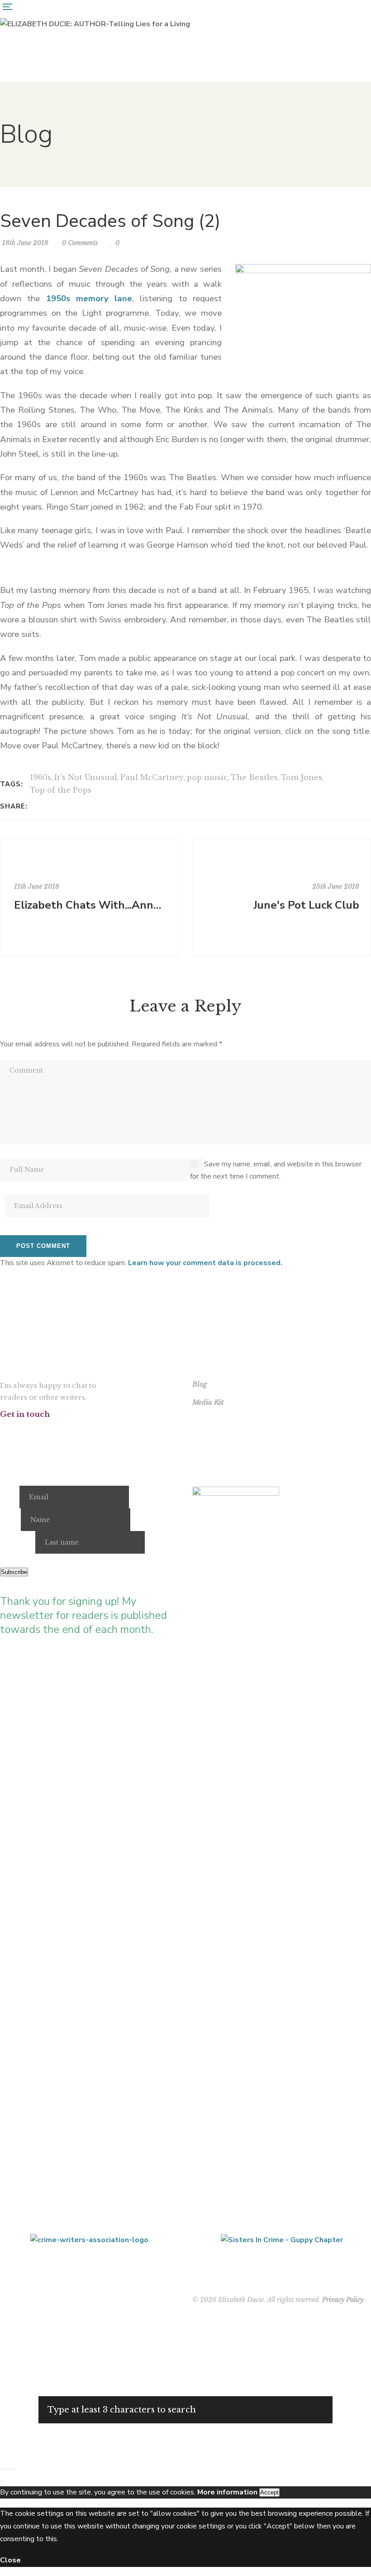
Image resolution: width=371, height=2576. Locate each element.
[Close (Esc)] (12, 2469)
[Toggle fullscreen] (5, 2469)
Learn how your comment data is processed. (205, 1263)
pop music (207, 777)
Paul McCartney (152, 777)
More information (227, 2492)
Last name (17, 1542)
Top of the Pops (61, 790)
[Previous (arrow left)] (1, 2482)
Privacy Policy (343, 2300)
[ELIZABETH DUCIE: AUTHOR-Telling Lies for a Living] (95, 24)
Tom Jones (302, 777)
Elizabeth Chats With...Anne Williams (90, 905)
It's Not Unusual (86, 777)
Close (10, 2560)
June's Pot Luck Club (306, 905)
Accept (269, 2492)
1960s (40, 777)
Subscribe (14, 1572)
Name (10, 1520)
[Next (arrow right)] (5, 2482)
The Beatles (254, 777)
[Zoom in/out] (1, 2469)
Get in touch (25, 1414)
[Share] (8, 2469)
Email (9, 1497)
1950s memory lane (89, 299)
